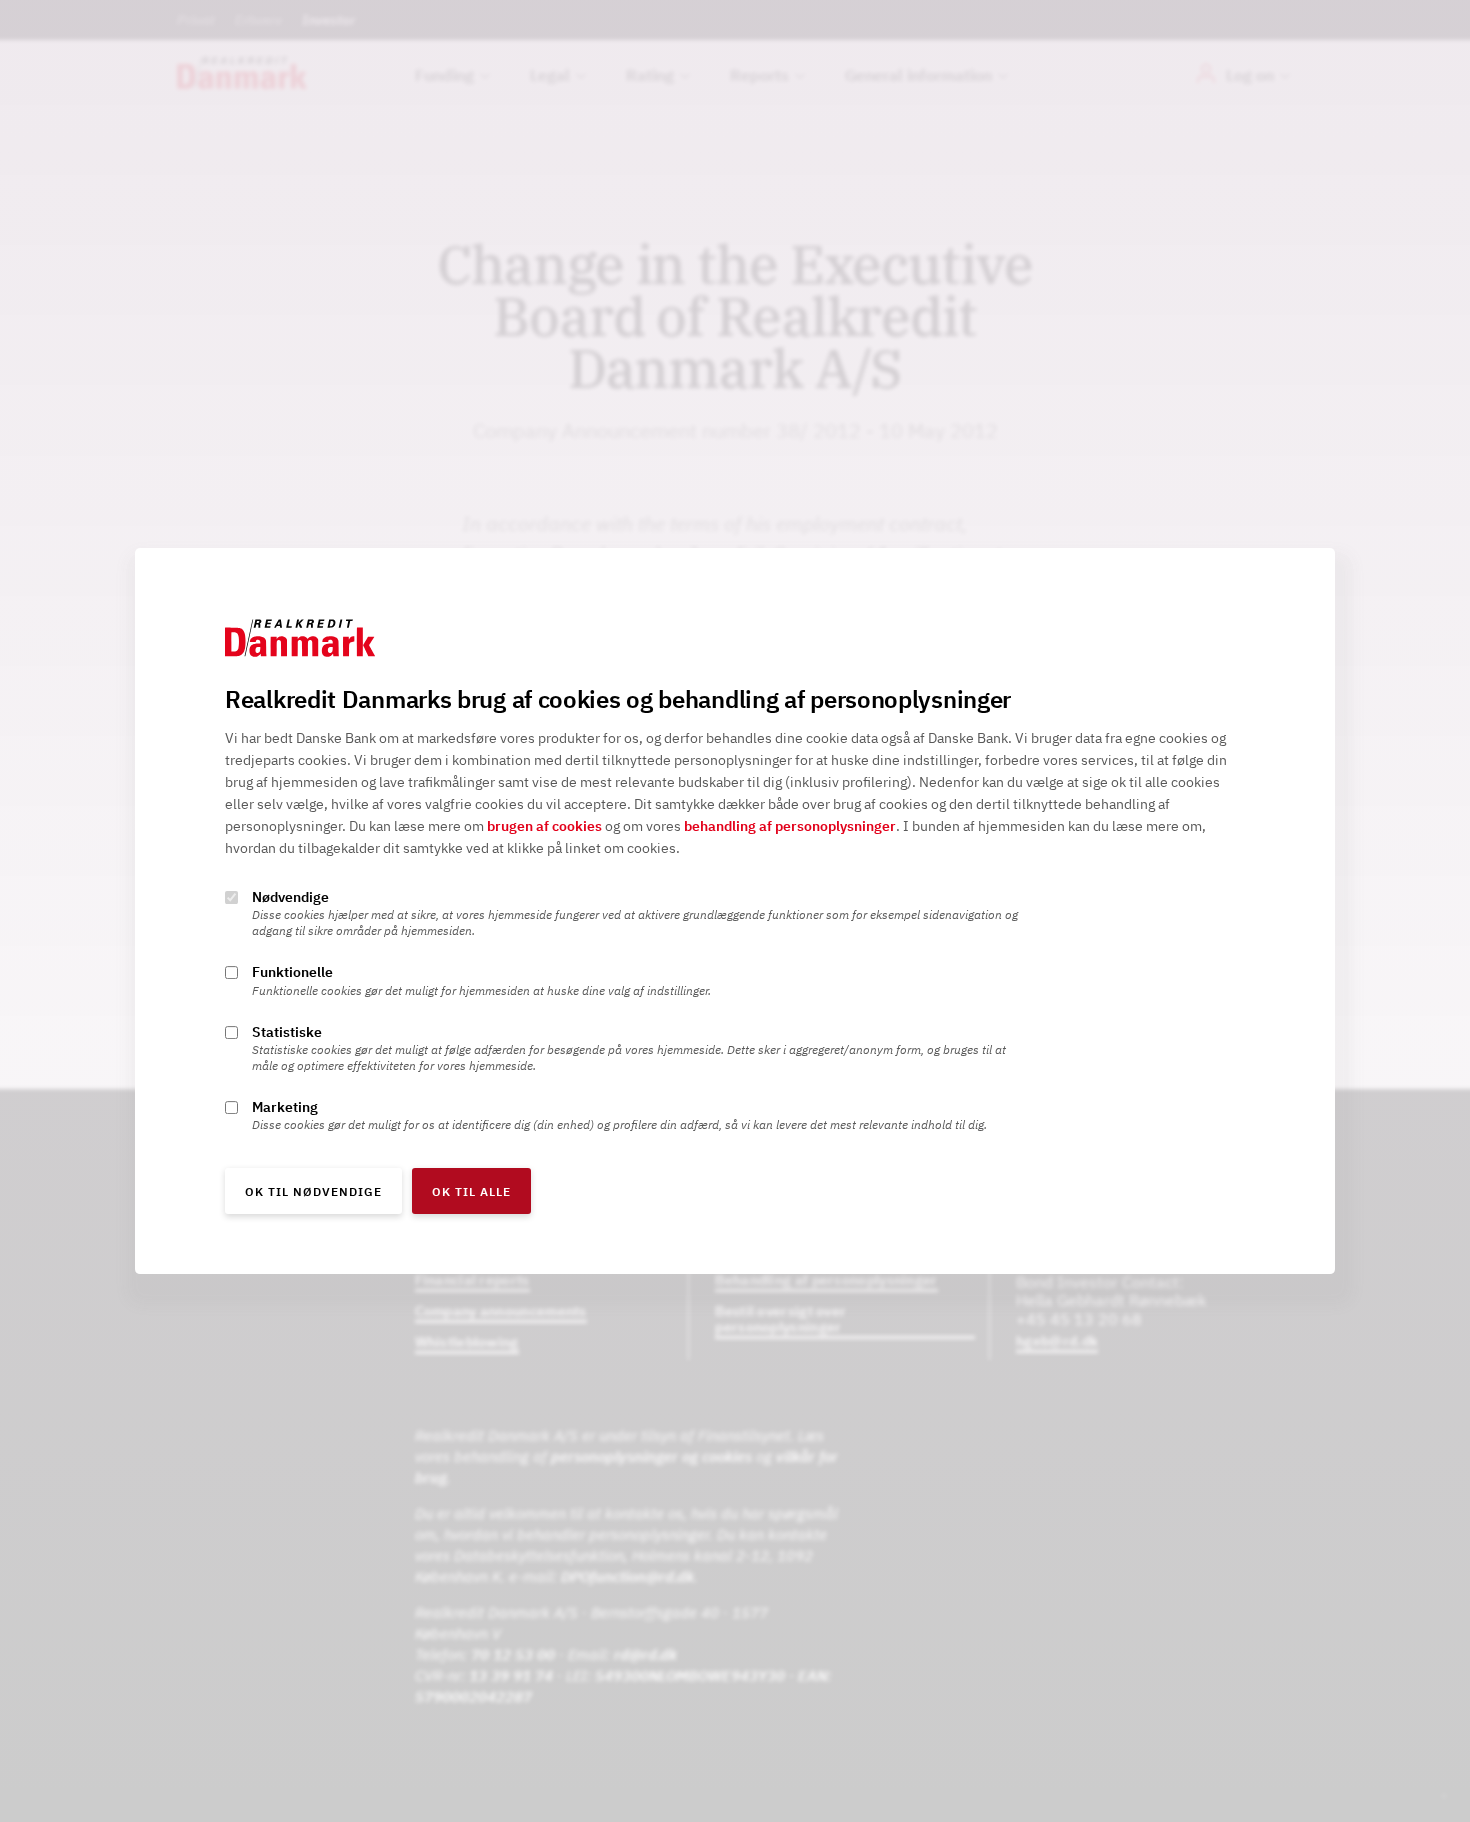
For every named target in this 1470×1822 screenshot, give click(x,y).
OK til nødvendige (313, 1191)
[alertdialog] (735, 911)
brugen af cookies (544, 827)
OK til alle (471, 1191)
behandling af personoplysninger (790, 827)
